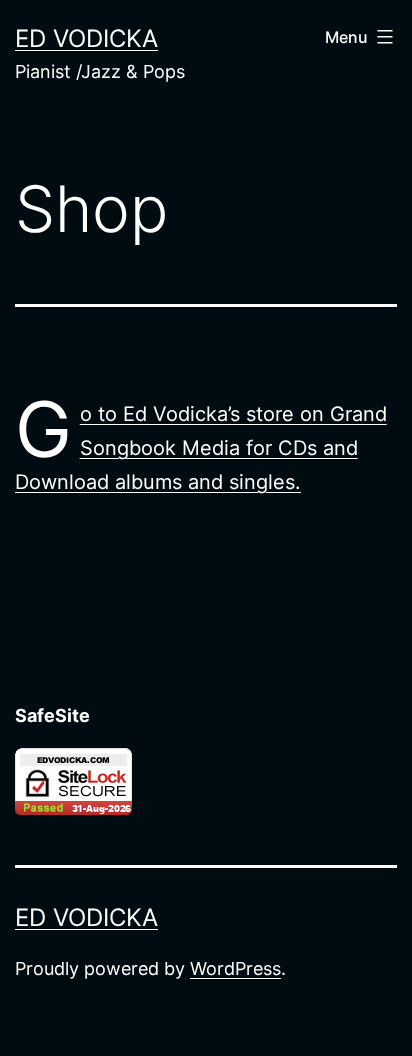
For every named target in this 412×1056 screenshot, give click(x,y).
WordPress (235, 968)
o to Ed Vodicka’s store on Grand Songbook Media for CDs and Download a (201, 448)
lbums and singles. (213, 482)
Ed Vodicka (86, 38)
